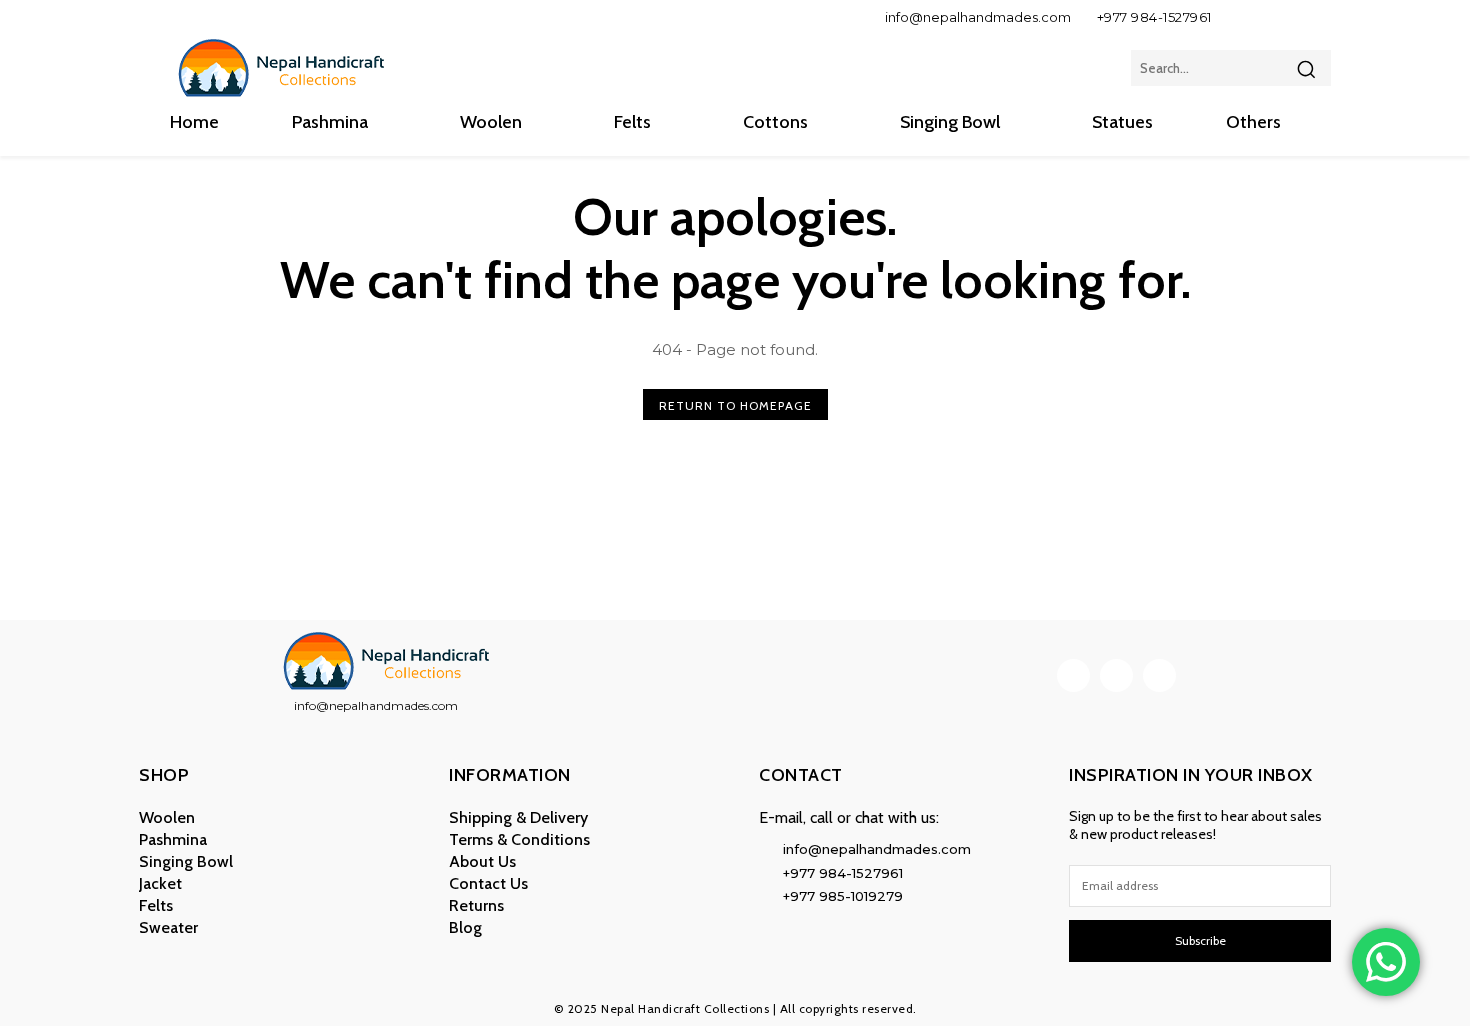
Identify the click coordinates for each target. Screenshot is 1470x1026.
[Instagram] (1276, 16)
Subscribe (1200, 940)
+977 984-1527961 (1154, 17)
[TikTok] (1310, 16)
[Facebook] (1243, 16)
